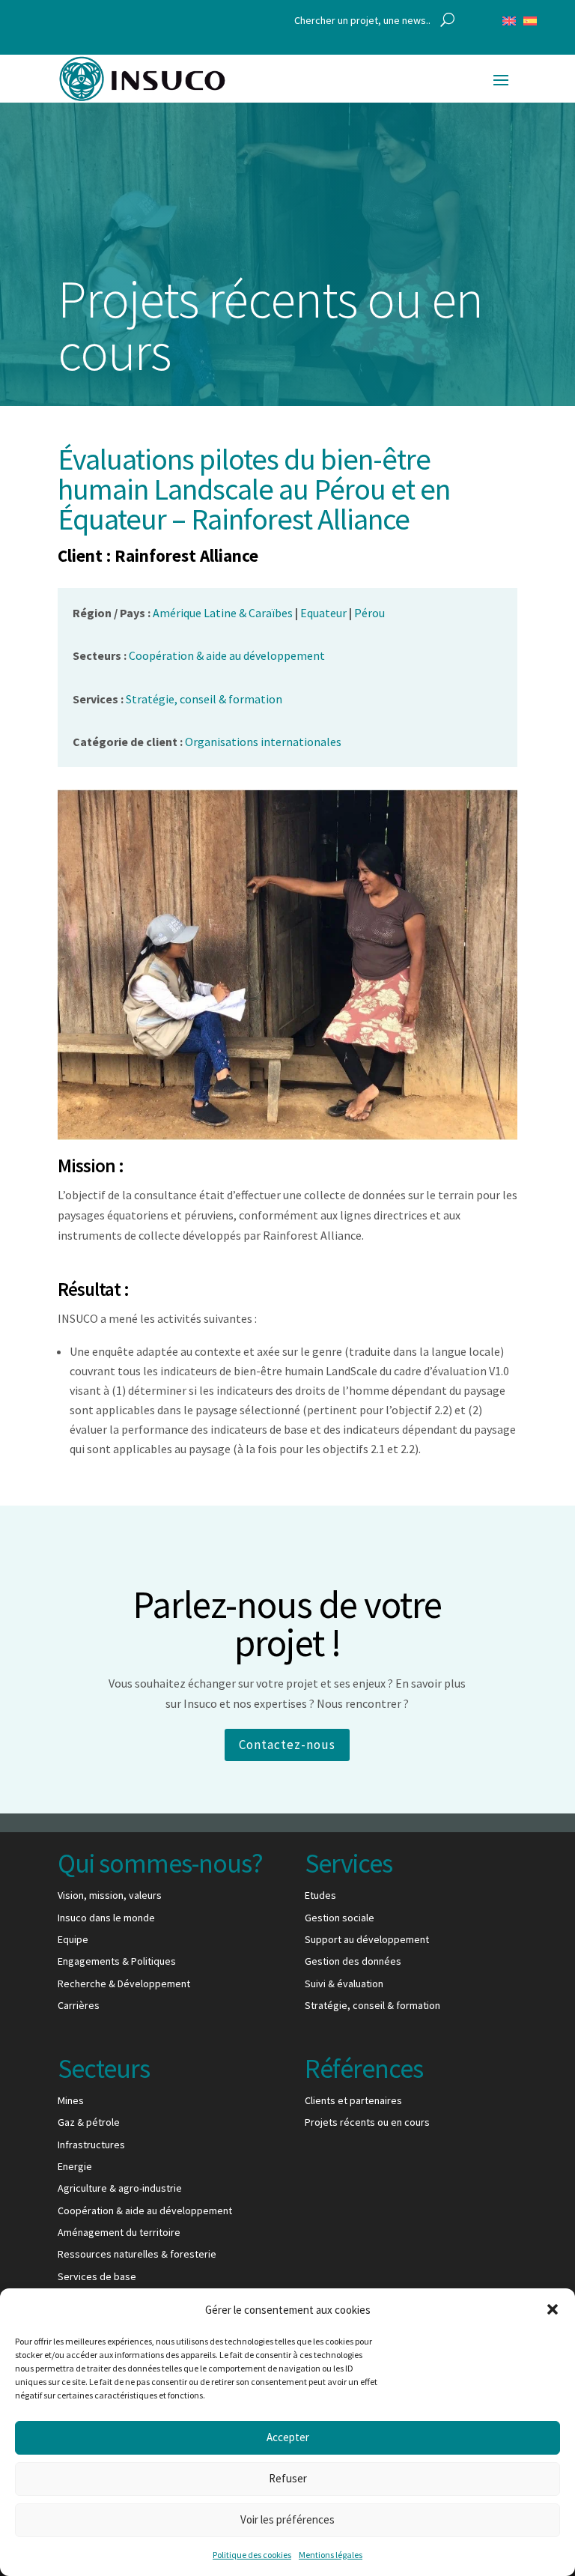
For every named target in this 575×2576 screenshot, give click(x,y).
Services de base (97, 2276)
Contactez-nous (287, 1745)
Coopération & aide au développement (145, 2210)
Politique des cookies (252, 2555)
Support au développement (367, 1939)
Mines (71, 2100)
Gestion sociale (340, 1918)
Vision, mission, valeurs (110, 1895)
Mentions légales (331, 2555)
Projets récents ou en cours (367, 2122)
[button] (553, 2309)
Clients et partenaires (353, 2100)
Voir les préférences (287, 2519)
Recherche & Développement (124, 1983)
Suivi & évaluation (344, 1983)
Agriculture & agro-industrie (120, 2188)
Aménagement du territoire (119, 2232)
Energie (75, 2166)
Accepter (288, 2437)
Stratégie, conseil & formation (372, 2005)
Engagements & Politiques (117, 1961)
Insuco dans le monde (106, 1918)
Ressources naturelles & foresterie (137, 2254)
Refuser (288, 2478)
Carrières (79, 2005)
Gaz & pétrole (89, 2122)
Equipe (73, 1939)
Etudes (320, 1895)
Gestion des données (353, 1961)
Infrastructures (91, 2145)
